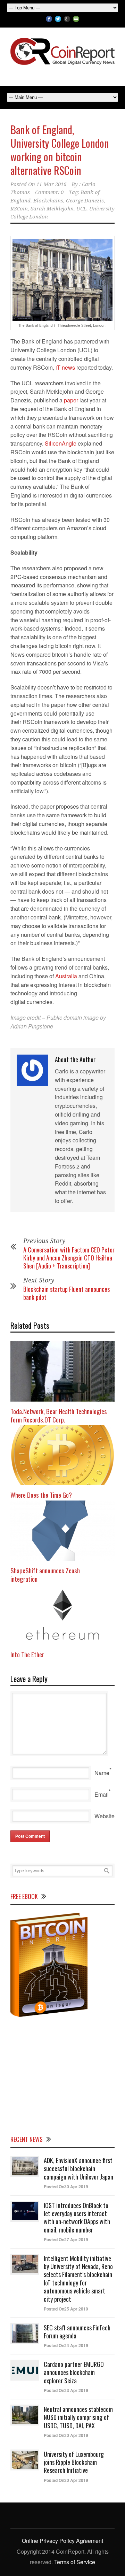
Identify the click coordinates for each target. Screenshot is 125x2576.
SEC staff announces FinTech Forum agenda (77, 2332)
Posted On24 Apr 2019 (66, 2345)
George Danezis (85, 201)
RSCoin (19, 209)
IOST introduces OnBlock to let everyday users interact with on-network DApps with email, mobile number (77, 2218)
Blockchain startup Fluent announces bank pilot (66, 1293)
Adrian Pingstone (32, 1026)
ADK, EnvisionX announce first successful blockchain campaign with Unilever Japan (78, 2169)
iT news (65, 367)
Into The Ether (27, 1654)
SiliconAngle (61, 443)
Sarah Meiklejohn (52, 209)
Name (102, 1773)
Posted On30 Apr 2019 (66, 2186)
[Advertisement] (62, 2075)
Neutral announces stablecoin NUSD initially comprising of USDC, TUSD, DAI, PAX (78, 2417)
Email (102, 1794)
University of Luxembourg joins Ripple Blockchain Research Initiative (74, 2462)
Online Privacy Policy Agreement (62, 2541)
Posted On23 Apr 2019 (66, 2390)
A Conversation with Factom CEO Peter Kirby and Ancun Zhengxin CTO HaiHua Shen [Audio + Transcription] (69, 1258)
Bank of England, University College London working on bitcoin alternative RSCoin (60, 150)
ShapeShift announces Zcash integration (45, 1575)
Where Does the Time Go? (41, 1495)
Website (105, 1816)
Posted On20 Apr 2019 (66, 2435)
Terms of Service (75, 2562)
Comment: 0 (49, 192)
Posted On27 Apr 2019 (66, 2239)
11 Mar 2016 (51, 184)
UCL (81, 209)
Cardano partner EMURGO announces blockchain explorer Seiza (74, 2372)
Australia (66, 976)
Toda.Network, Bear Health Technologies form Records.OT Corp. (59, 1415)
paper (71, 400)
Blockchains (48, 201)
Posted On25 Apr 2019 (66, 2309)
